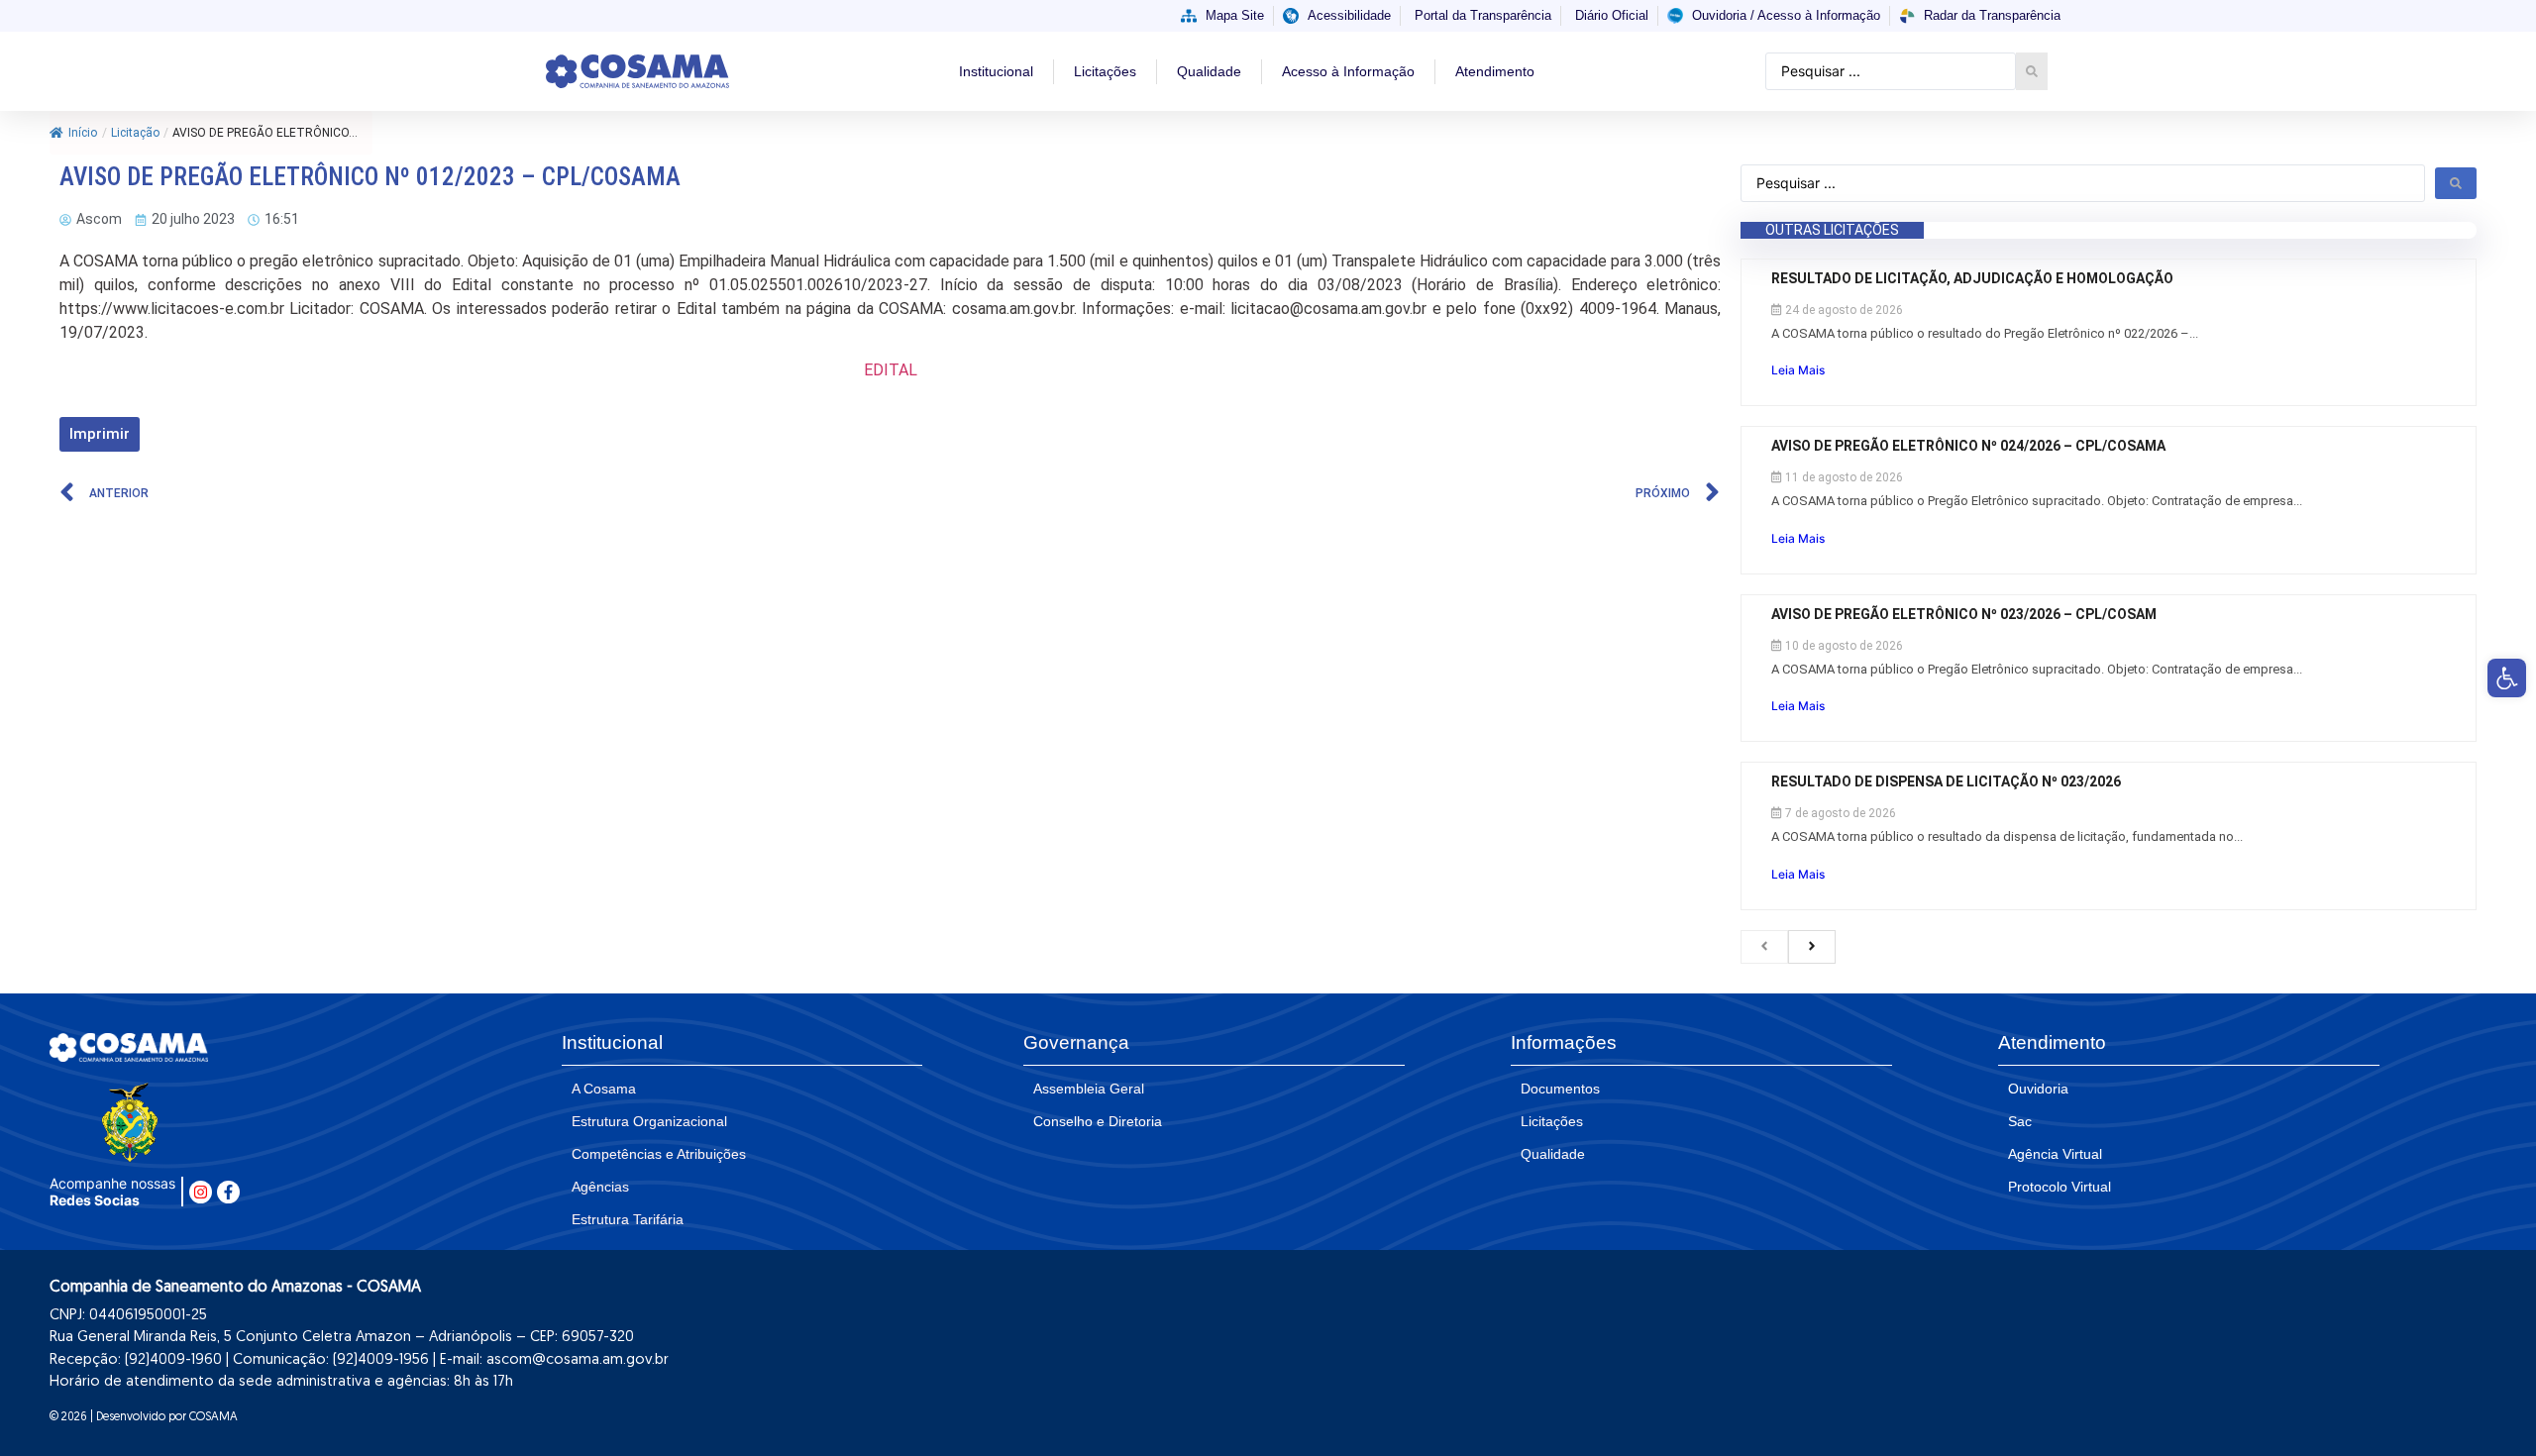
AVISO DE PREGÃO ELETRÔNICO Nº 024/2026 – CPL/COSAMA (1970, 446)
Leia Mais (1798, 370)
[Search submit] (2032, 71)
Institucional (996, 71)
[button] (2507, 678)
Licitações (1105, 71)
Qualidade (1209, 71)
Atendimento (1495, 71)
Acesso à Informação (1348, 71)
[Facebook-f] (228, 1192)
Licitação (135, 133)
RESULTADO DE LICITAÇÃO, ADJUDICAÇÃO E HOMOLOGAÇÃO (1974, 278)
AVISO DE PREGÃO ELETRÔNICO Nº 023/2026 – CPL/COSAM (1964, 614)
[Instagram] (201, 1192)
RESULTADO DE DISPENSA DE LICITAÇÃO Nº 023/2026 (1946, 781)
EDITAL (891, 370)
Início (83, 133)
